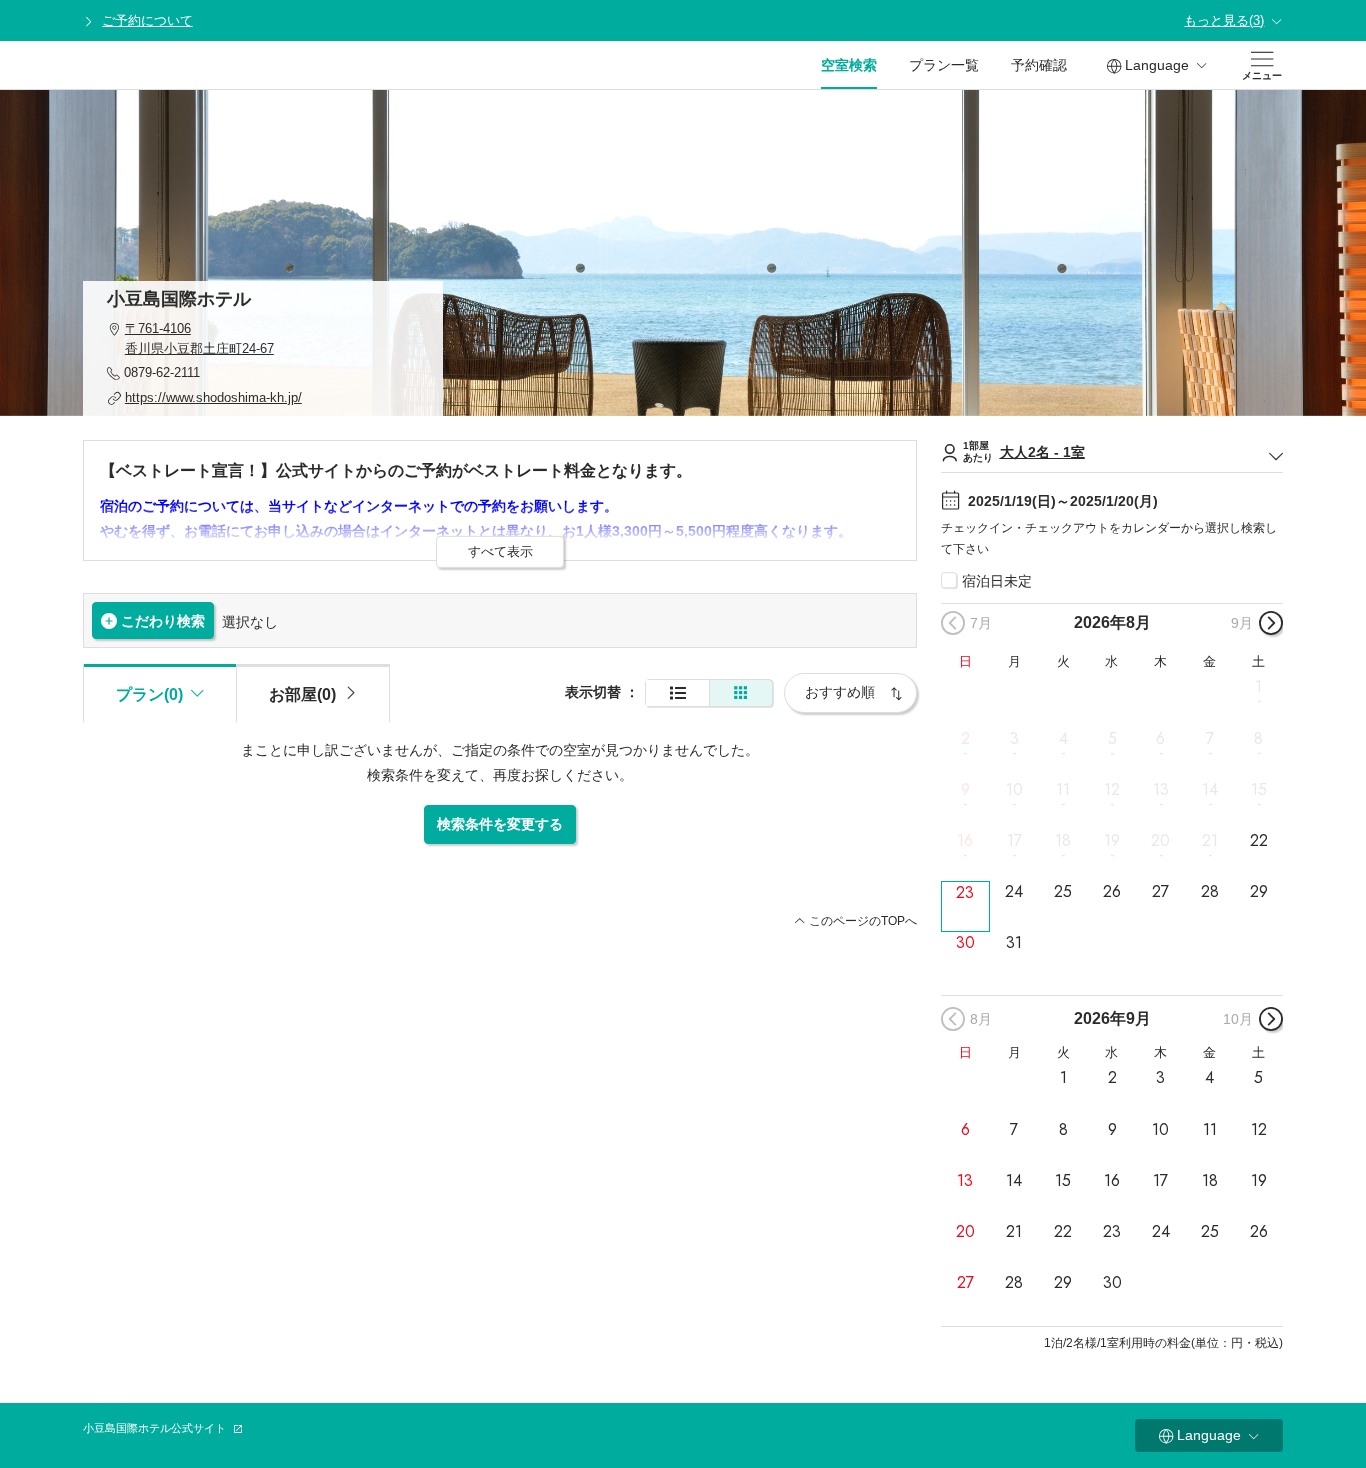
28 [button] (1210, 892)
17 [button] (1014, 841)
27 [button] (1160, 892)
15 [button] (1259, 790)
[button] (263, 338)
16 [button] (965, 841)
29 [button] (1259, 892)
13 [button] (1161, 790)
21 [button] (1210, 841)
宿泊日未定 (997, 581)
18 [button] (1063, 841)
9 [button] (965, 790)
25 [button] (1063, 892)
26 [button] (1112, 892)
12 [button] (1112, 790)
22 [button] (1259, 841)
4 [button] (1063, 738)
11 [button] (1063, 790)
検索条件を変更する (500, 824)
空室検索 (849, 65)
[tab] (313, 693)
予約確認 (1039, 65)
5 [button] (1112, 738)
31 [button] (1014, 943)
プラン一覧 (944, 65)
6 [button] (1160, 738)
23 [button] (965, 892)
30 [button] (965, 943)
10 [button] (1014, 790)
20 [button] (1160, 841)
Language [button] (1157, 65)
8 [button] (1258, 738)
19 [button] (1112, 841)
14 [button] (1210, 790)
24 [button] (1014, 892)
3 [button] (1014, 738)
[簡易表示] (741, 693)
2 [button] (965, 738)
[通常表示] (677, 693)
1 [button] (1258, 687)
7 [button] (1210, 738)
